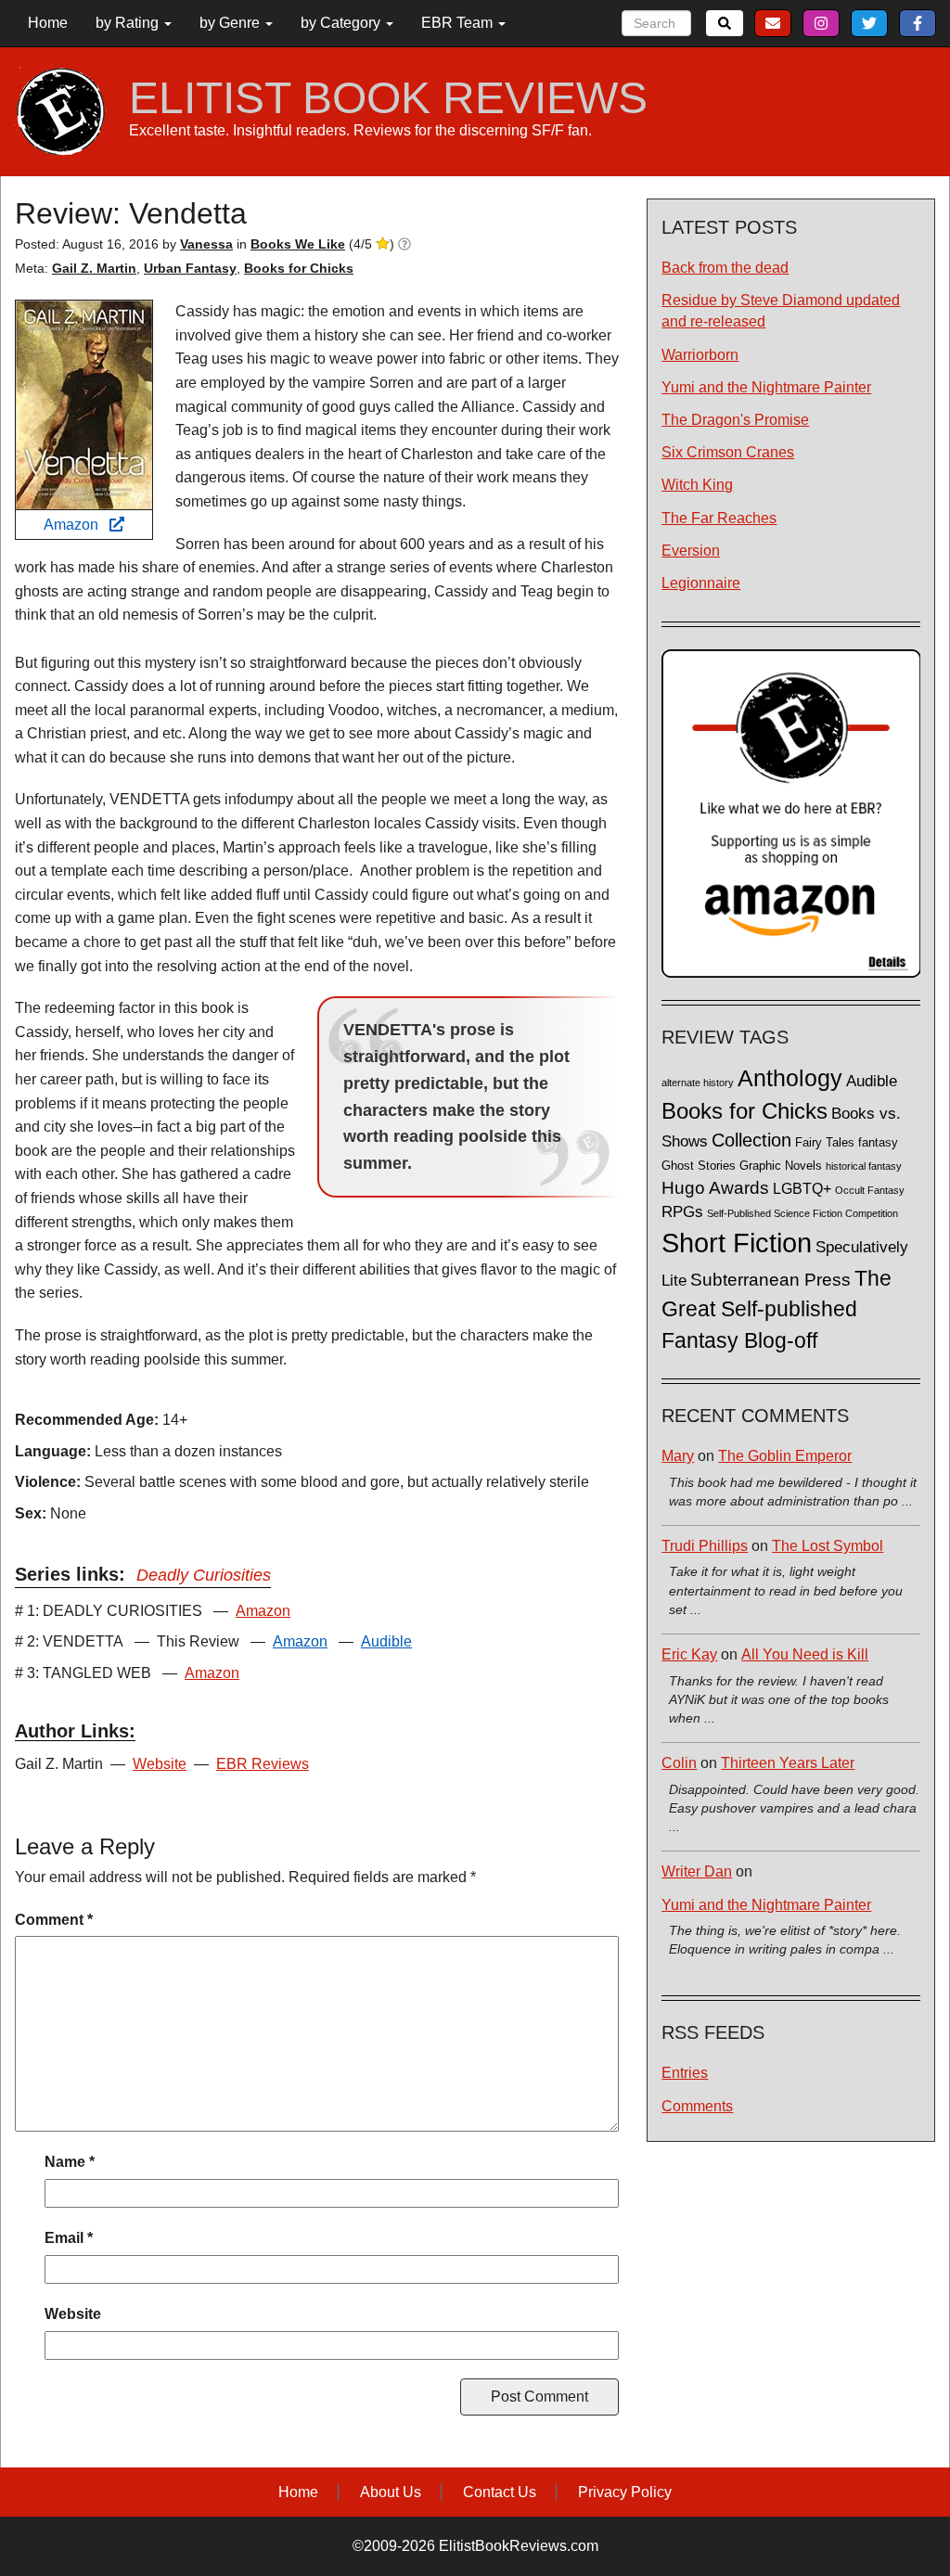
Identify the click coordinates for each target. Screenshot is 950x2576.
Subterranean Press (770, 1279)
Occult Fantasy (870, 1190)
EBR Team (459, 23)
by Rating (129, 23)
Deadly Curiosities (204, 1575)
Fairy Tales (825, 1143)
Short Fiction (737, 1243)
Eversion (691, 551)
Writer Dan (697, 1871)
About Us (391, 2492)
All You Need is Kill (805, 1654)
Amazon (77, 525)
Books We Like (298, 244)
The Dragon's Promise (735, 420)
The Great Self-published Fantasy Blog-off (777, 1309)
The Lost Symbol (828, 1546)
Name (70, 2162)
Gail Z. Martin (94, 268)
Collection (751, 1140)
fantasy (878, 1143)
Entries (685, 2073)
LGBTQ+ (802, 1188)
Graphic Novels (781, 1166)
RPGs (682, 1212)
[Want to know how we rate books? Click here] (404, 244)
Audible (386, 1641)
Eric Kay (689, 1654)
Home (48, 23)
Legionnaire (701, 583)
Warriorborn (700, 355)
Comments (697, 2106)
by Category (342, 23)
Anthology (790, 1078)
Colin (679, 1763)
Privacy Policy (625, 2492)
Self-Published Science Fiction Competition (802, 1213)
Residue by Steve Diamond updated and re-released (781, 311)
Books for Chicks (299, 268)
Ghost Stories (699, 1166)
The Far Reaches (719, 518)
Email (69, 2238)
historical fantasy (864, 1166)
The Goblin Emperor (785, 1456)
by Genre (231, 23)
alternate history (698, 1083)
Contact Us (500, 2492)
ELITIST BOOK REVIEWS (388, 98)
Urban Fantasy (190, 268)
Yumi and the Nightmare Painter (766, 387)
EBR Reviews (263, 1764)
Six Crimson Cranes (728, 452)
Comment (54, 1920)
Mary (678, 1456)
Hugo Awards (715, 1188)
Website (160, 1764)
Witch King (697, 485)
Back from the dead (725, 268)
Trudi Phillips (705, 1546)
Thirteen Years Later (788, 1763)
